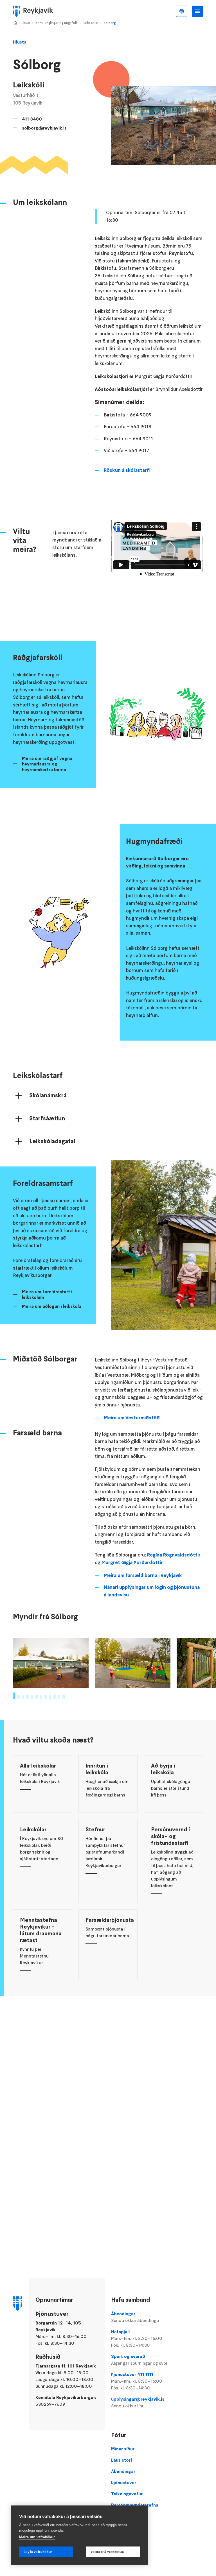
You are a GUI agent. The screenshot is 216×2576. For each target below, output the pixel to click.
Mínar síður (123, 2449)
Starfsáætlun (47, 1118)
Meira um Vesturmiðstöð (132, 1418)
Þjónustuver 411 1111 (137, 2381)
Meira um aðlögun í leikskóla (52, 1306)
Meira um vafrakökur (37, 2537)
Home (15, 23)
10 (55, 1697)
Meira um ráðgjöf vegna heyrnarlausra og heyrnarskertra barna (47, 764)
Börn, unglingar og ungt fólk (57, 23)
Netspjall (137, 2338)
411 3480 (32, 119)
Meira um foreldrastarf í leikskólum (47, 1294)
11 (59, 1697)
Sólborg (110, 23)
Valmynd (197, 11)
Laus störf (122, 2460)
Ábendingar (135, 2317)
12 (64, 1697)
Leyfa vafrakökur (38, 2552)
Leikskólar (91, 23)
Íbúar (26, 23)
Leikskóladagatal (52, 1141)
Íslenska (182, 11)
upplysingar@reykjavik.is (138, 2402)
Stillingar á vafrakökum (107, 2552)
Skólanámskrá (48, 1095)
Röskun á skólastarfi (127, 470)
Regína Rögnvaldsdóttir (174, 1555)
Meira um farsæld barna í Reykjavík (143, 1575)
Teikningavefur (127, 2494)
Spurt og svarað (139, 2360)
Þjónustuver (124, 2482)
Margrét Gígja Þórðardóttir (132, 1562)
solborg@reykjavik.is (44, 128)
